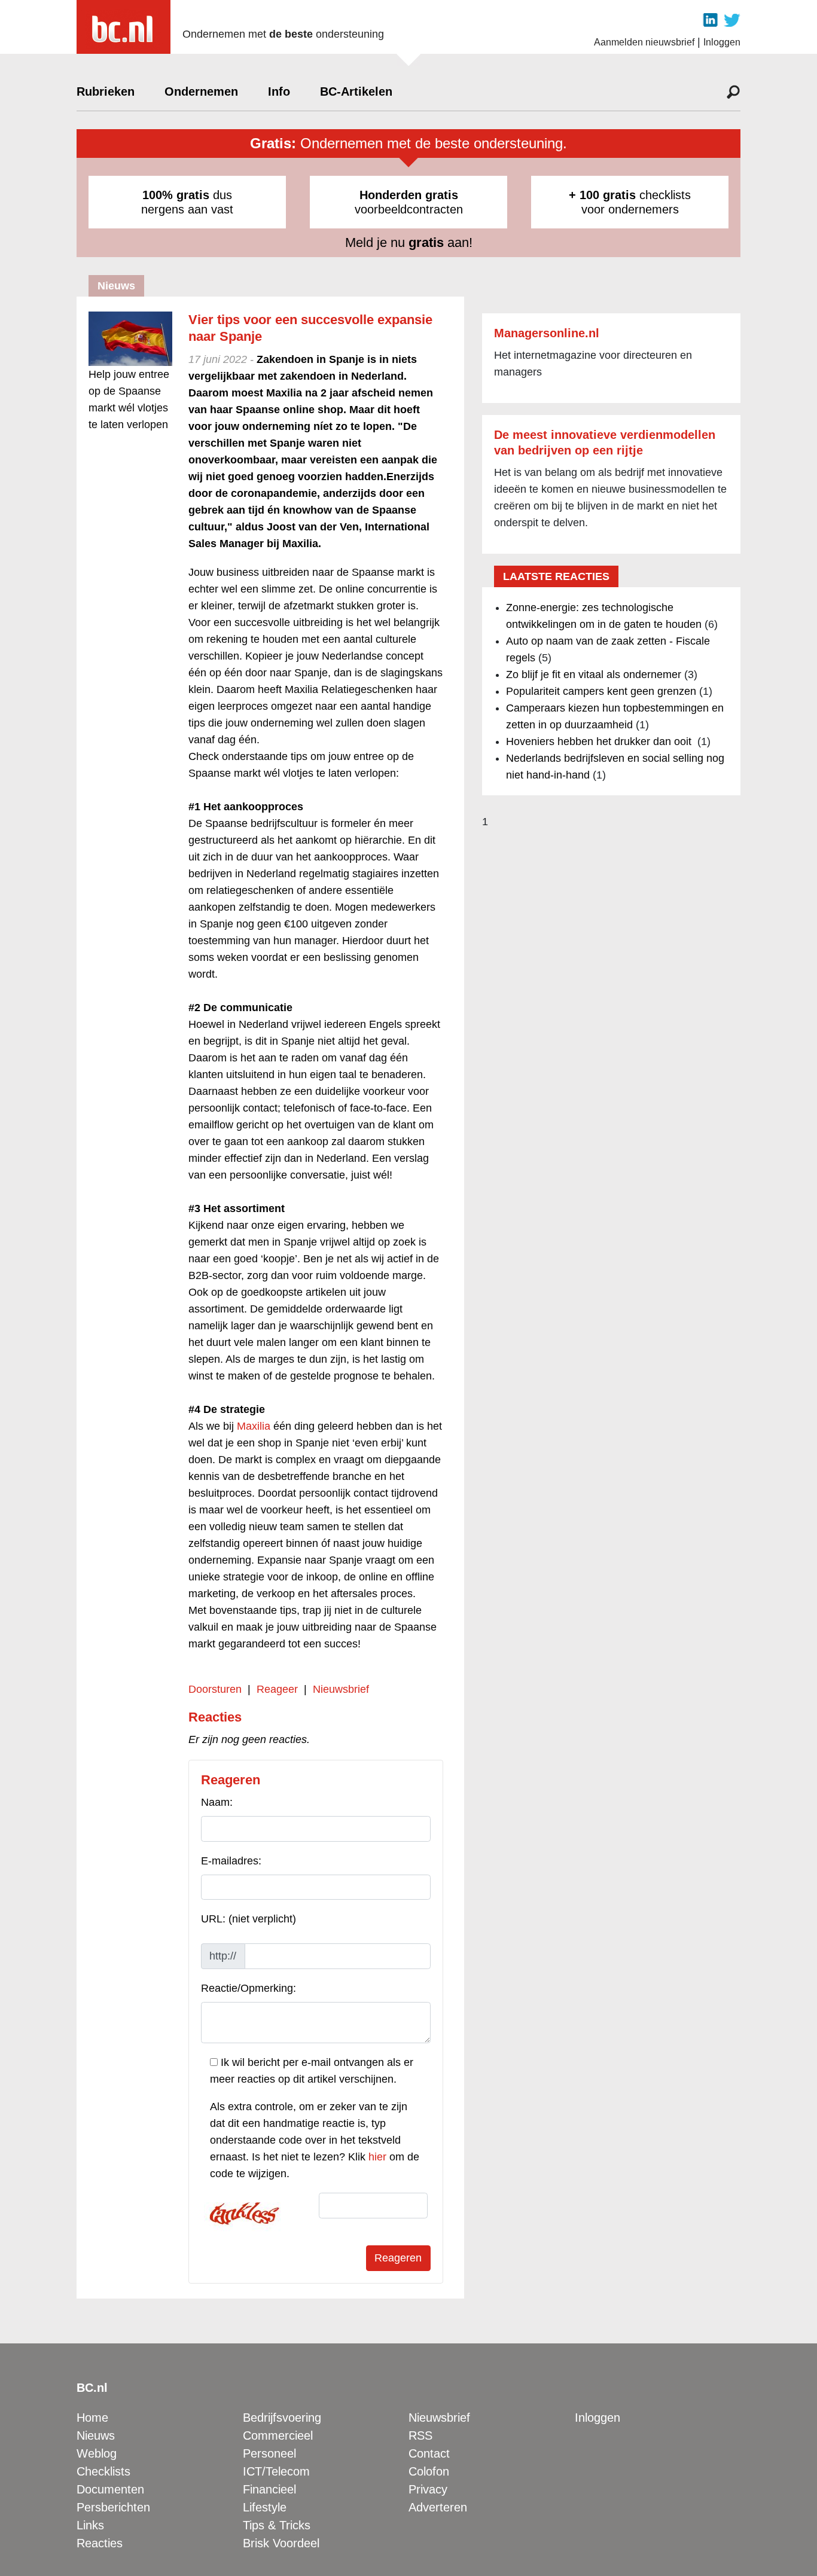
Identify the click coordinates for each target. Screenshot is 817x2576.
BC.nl (92, 2388)
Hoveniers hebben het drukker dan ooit (600, 741)
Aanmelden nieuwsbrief (644, 42)
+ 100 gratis (602, 195)
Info (279, 91)
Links (90, 2525)
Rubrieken (106, 91)
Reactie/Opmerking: (249, 1988)
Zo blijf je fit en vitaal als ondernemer (594, 674)
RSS (420, 2435)
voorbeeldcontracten (409, 202)
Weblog (97, 2453)
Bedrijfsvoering (282, 2418)
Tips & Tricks (277, 2525)
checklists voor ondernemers (630, 202)
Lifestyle (265, 2507)
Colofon (429, 2471)
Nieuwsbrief (341, 1689)
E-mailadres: (231, 1861)
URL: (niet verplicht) (249, 1919)
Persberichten (113, 2507)
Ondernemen (201, 91)
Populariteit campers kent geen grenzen (601, 691)
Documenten (110, 2489)
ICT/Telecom (276, 2471)
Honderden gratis (409, 195)
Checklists (103, 2471)
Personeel (269, 2453)
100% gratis (176, 195)
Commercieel (278, 2435)
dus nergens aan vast (187, 202)
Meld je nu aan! (409, 242)
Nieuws (96, 2435)
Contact (429, 2453)
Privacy (428, 2489)
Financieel (269, 2489)
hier (377, 2157)
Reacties (100, 2543)
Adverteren (438, 2507)
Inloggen (722, 42)
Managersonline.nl (547, 333)
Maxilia (254, 1426)
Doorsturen (215, 1689)
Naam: (217, 1802)
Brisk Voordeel (281, 2543)
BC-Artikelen (356, 91)
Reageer (277, 1689)
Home (92, 2418)
